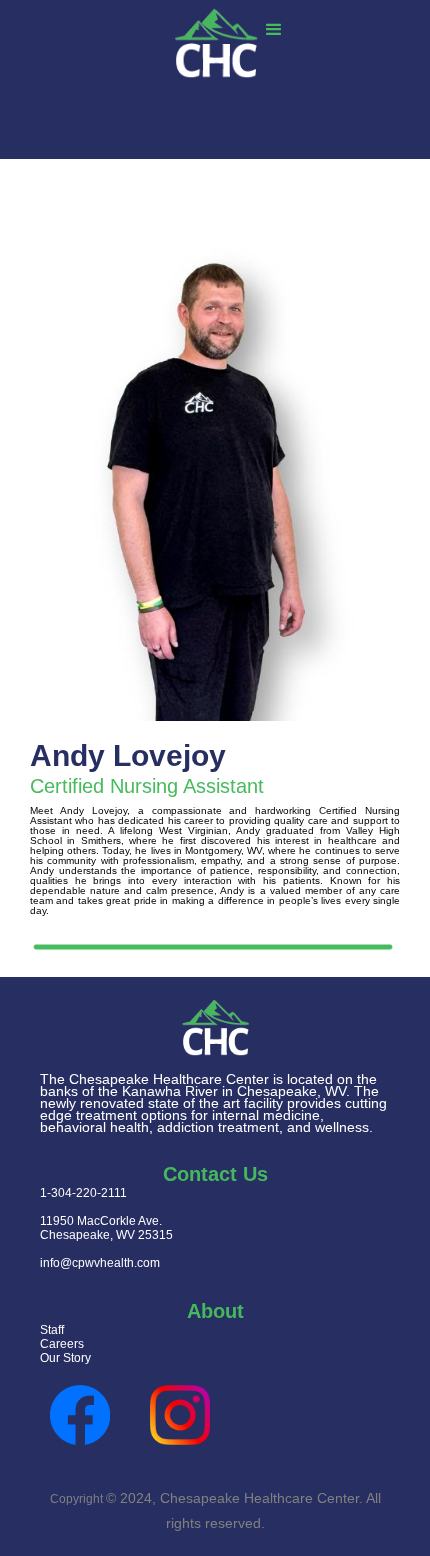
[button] (274, 31)
